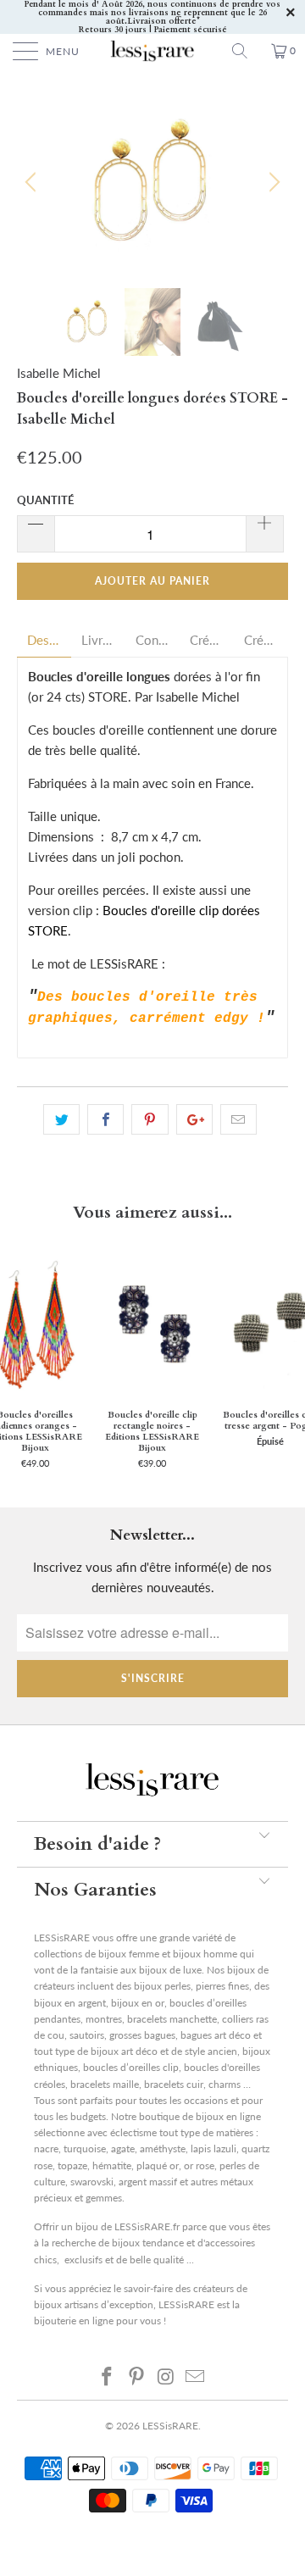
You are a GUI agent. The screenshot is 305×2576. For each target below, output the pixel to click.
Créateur (207, 640)
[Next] (272, 182)
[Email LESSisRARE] (196, 2376)
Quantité (45, 500)
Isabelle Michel (59, 373)
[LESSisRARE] (152, 51)
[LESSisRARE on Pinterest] (137, 2376)
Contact (152, 640)
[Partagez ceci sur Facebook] (105, 1119)
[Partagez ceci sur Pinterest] (150, 1119)
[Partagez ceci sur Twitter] (61, 1119)
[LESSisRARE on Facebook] (108, 2376)
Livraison (98, 640)
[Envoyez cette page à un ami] (238, 1119)
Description (44, 640)
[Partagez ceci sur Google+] (194, 1119)
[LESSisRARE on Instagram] (167, 2376)
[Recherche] (246, 51)
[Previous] (33, 182)
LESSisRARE (170, 2426)
